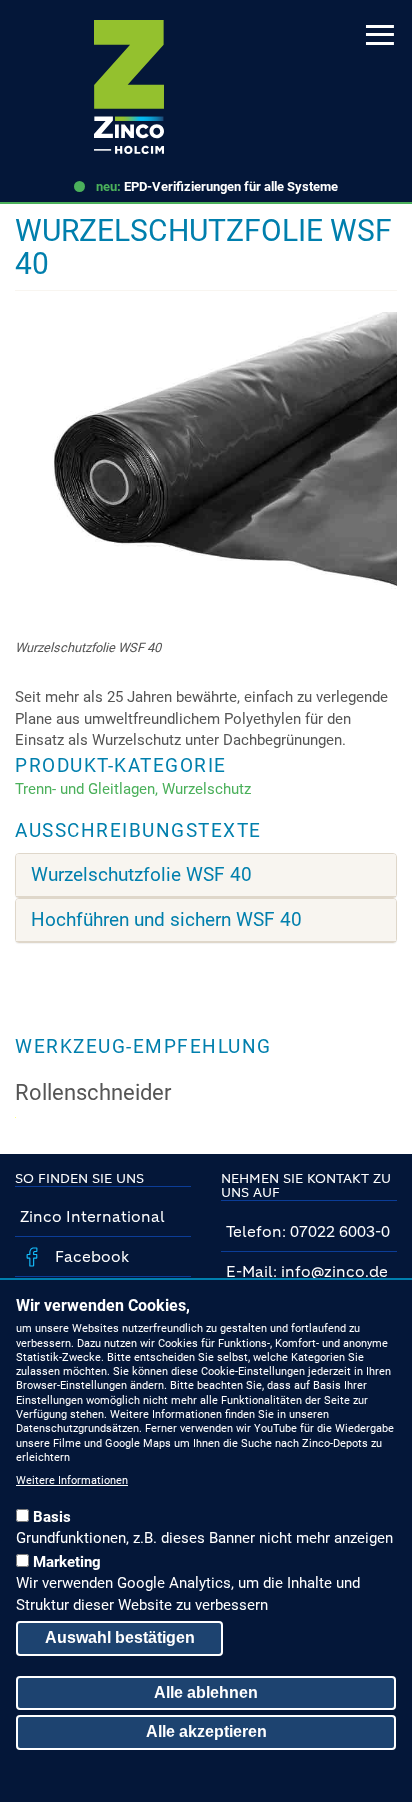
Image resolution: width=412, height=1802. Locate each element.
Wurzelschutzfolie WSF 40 (141, 875)
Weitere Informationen (72, 1480)
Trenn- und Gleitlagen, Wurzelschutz (133, 789)
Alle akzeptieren (206, 1731)
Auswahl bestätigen (120, 1637)
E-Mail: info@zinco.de (307, 1271)
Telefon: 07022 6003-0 (308, 1231)
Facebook (90, 1256)
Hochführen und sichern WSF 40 (166, 920)
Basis (52, 1517)
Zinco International (92, 1216)
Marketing (67, 1562)
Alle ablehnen (206, 1692)
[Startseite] (129, 87)
